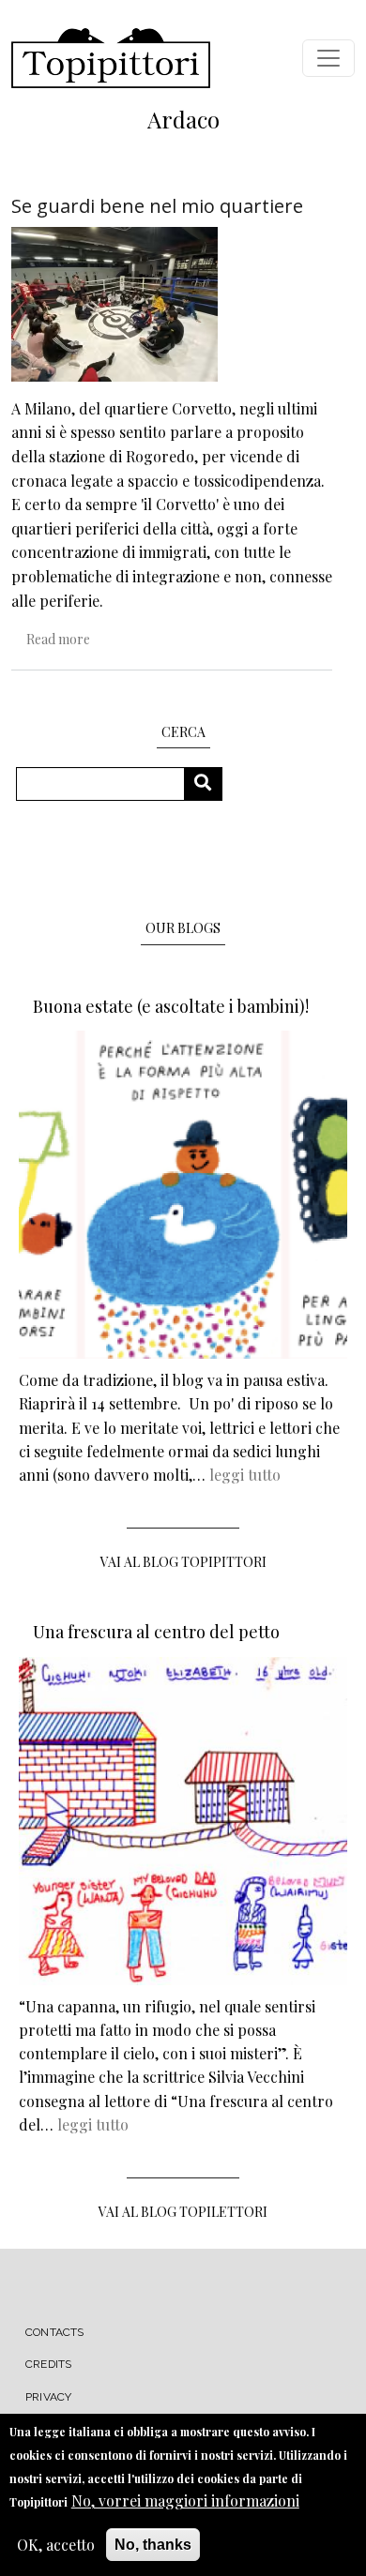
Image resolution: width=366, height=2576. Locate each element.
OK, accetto (56, 2545)
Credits (48, 2364)
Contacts (55, 2332)
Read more (58, 639)
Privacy (48, 2397)
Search (210, 783)
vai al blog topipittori (183, 1562)
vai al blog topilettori (183, 2212)
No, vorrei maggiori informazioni (185, 2501)
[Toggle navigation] (328, 58)
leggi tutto (245, 1475)
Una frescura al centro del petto (156, 1632)
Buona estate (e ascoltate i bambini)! (171, 1006)
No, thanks (153, 2545)
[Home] (111, 58)
